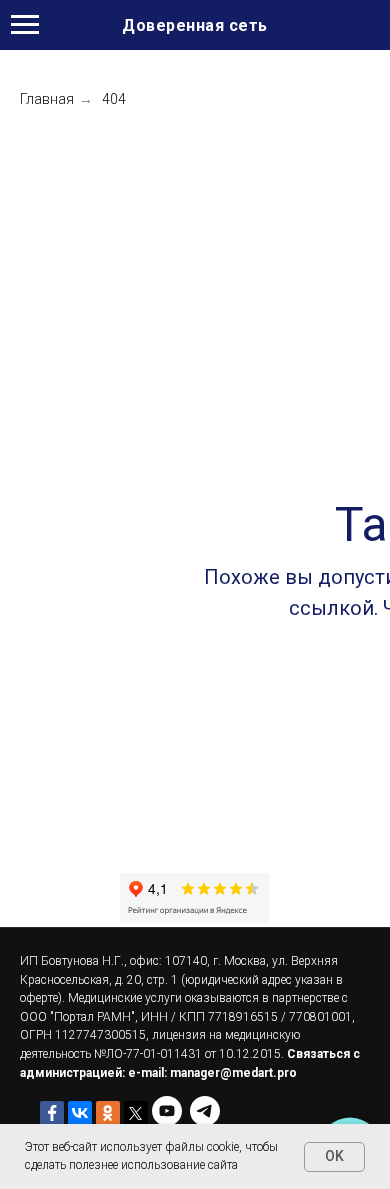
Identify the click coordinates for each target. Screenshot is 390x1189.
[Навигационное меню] (25, 25)
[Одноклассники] (108, 1113)
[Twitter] (136, 1113)
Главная (47, 99)
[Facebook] (52, 1113)
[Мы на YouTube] (167, 1111)
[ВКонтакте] (80, 1113)
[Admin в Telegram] (205, 1111)
